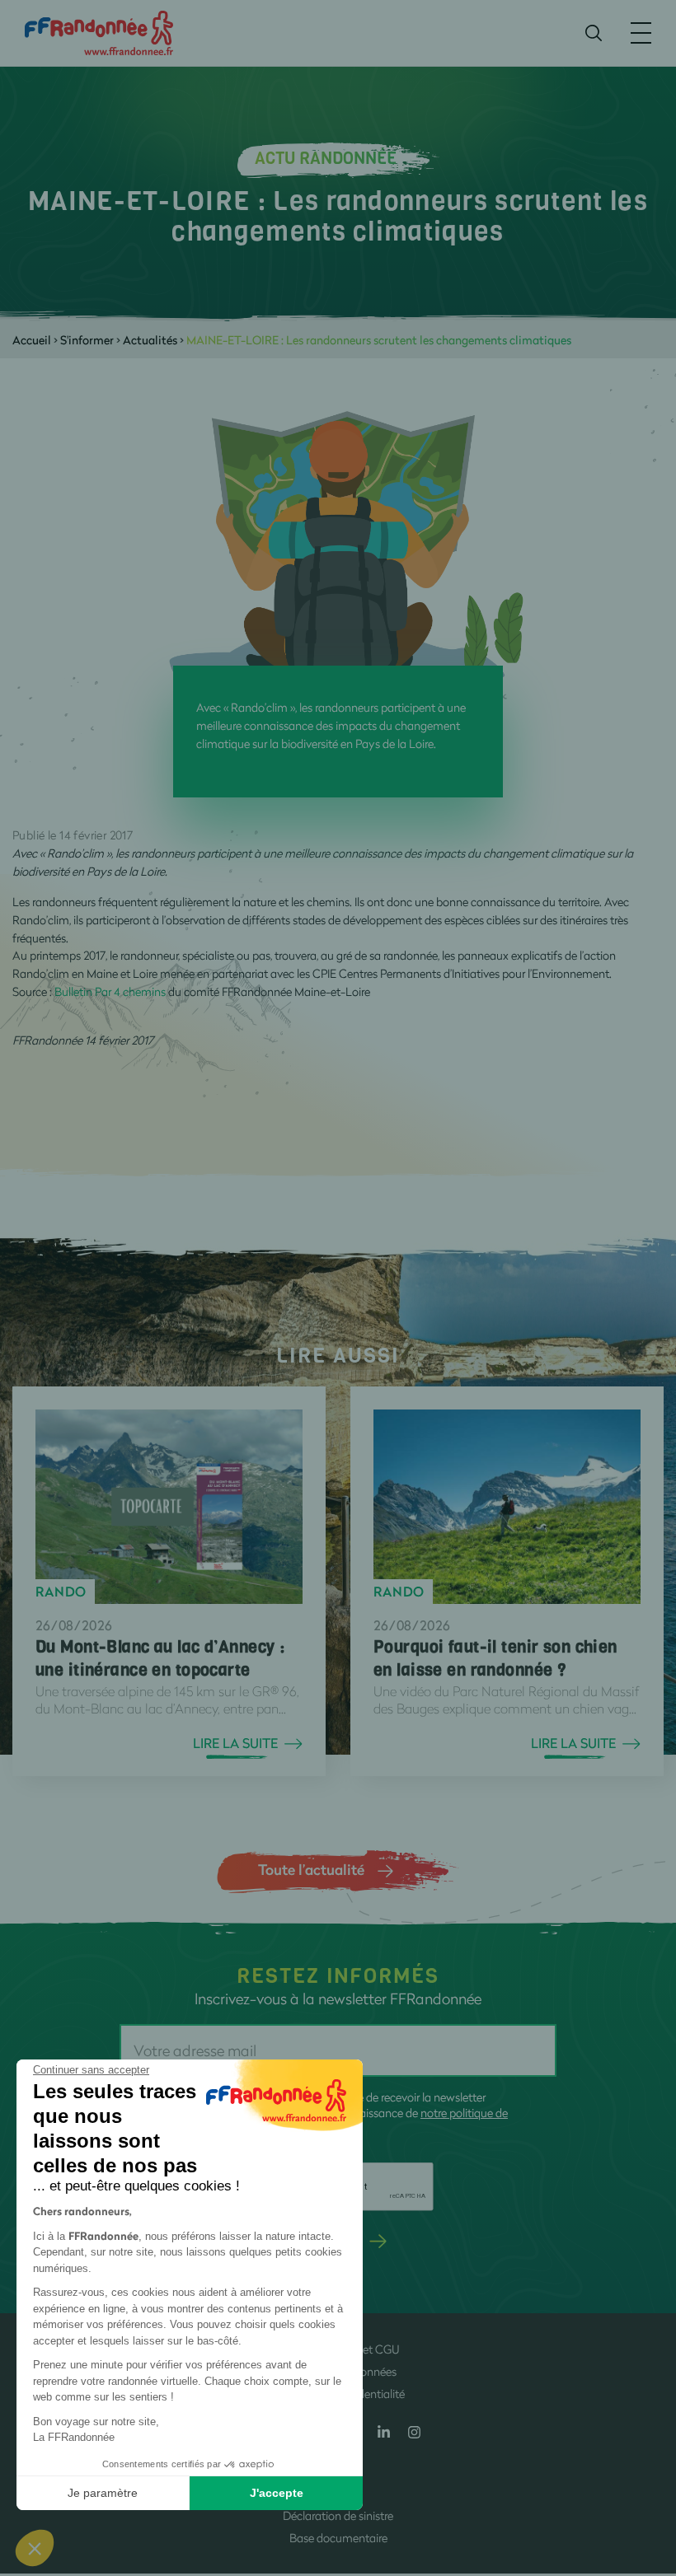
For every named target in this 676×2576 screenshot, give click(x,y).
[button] (35, 2548)
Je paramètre (103, 2493)
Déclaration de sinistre (338, 2515)
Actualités (150, 340)
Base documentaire (338, 2538)
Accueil (32, 340)
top (647, 2465)
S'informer (87, 340)
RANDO (61, 1592)
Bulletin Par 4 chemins (110, 991)
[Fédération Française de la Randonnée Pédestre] (99, 32)
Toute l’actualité (311, 1869)
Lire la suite (235, 1743)
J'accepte (277, 2493)
